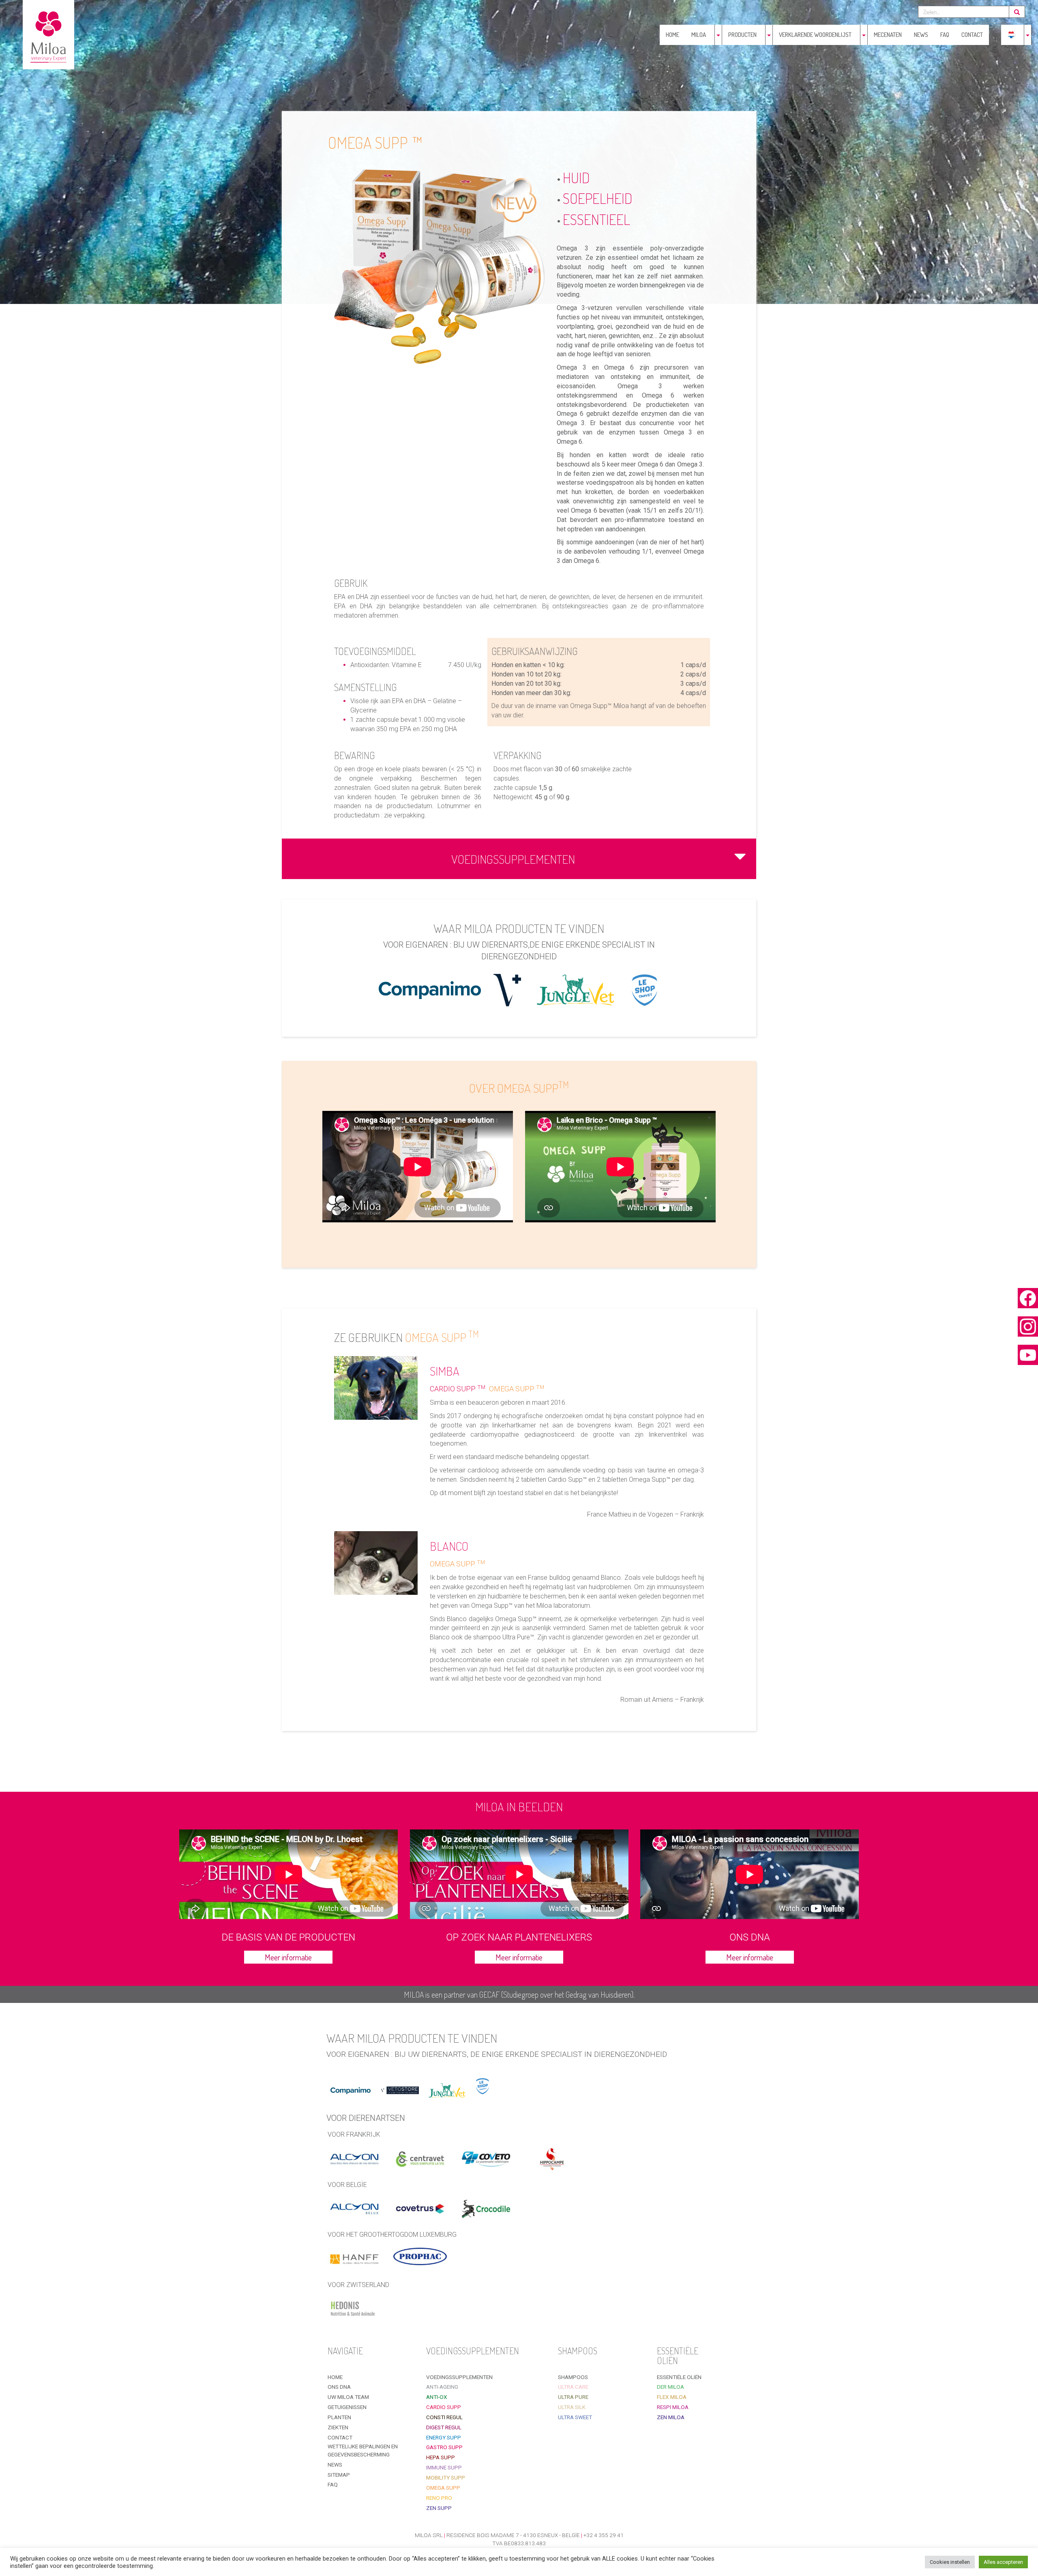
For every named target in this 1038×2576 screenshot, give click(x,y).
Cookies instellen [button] (950, 2562)
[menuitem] (1011, 35)
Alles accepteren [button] (1003, 2562)
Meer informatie (288, 1957)
